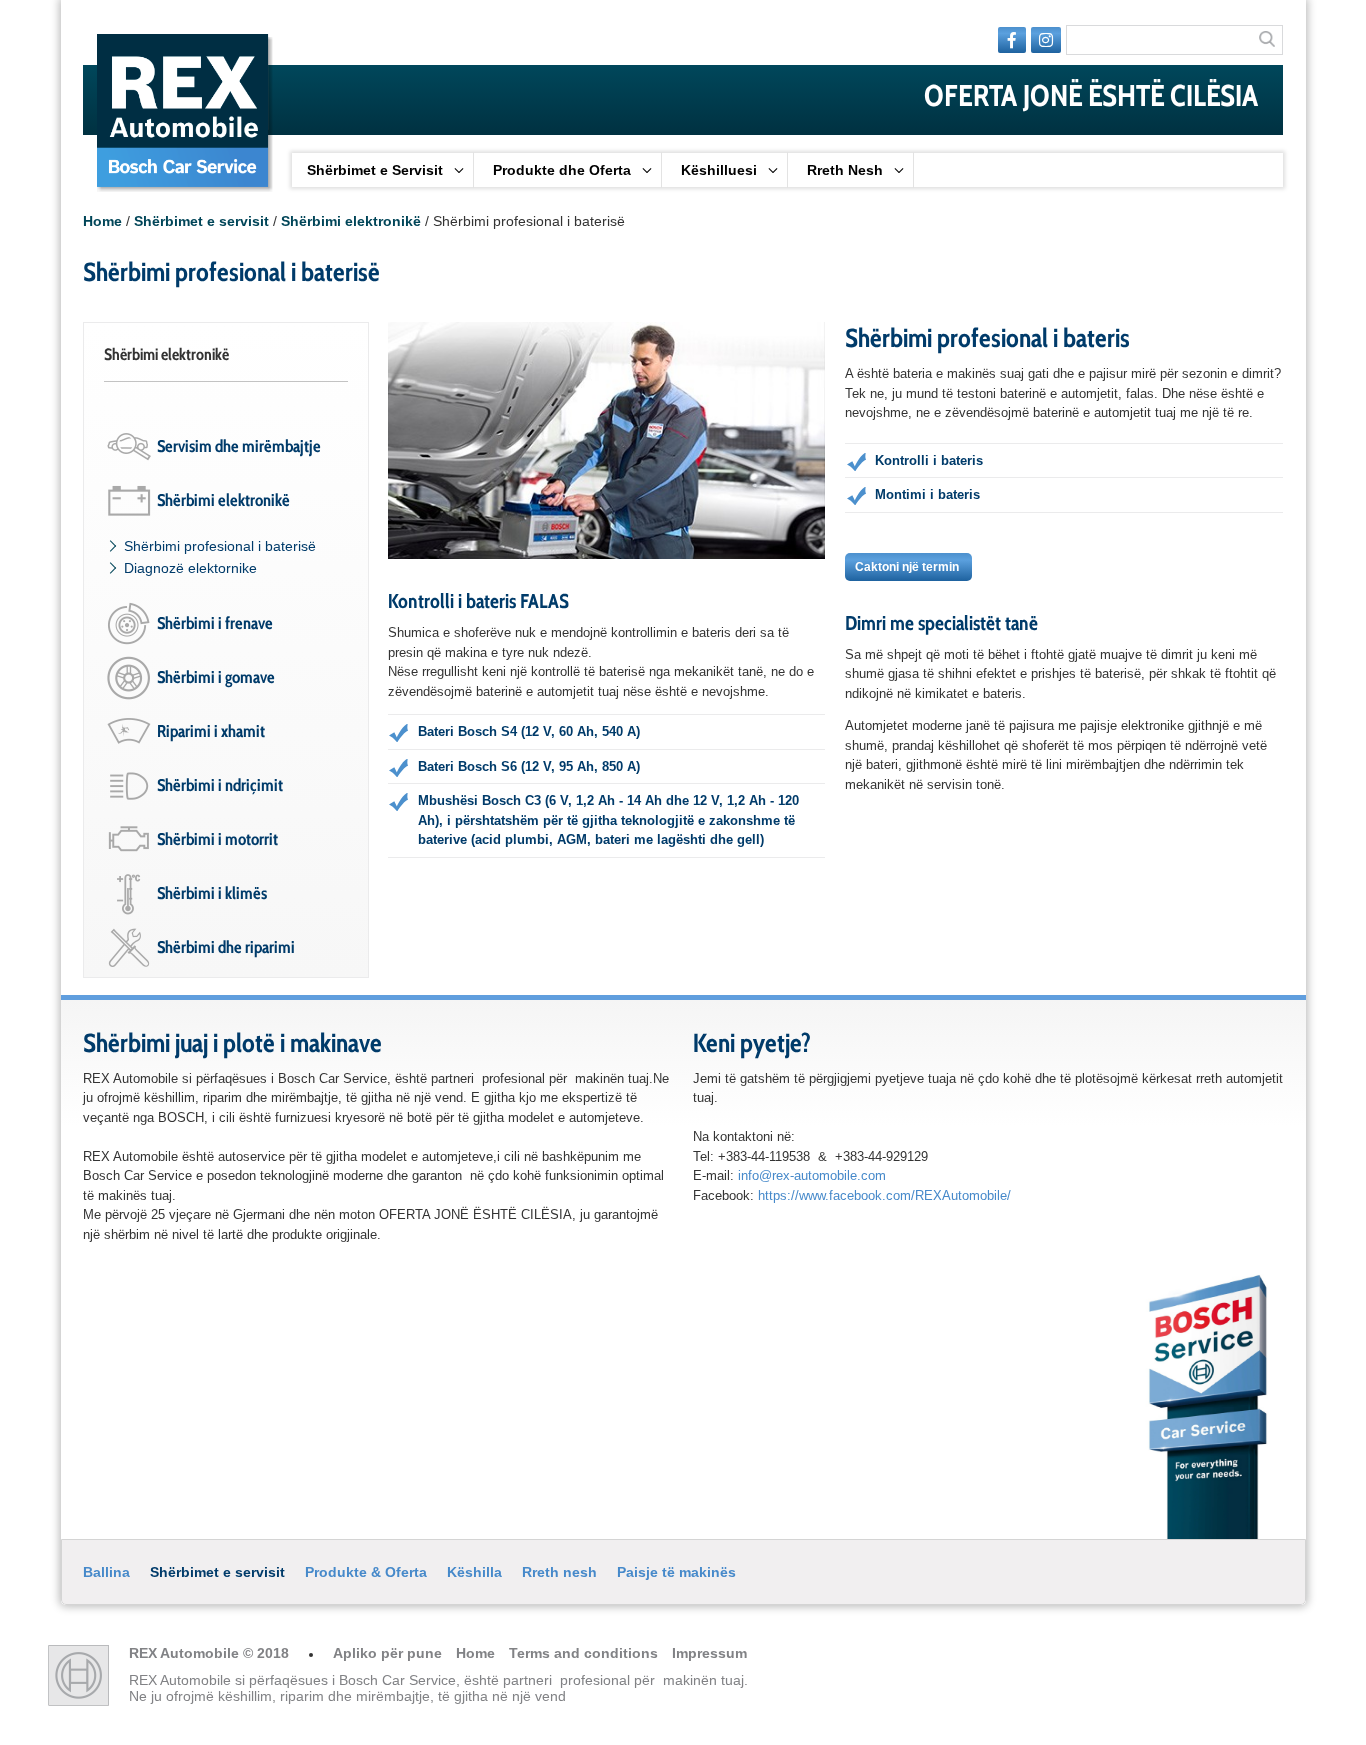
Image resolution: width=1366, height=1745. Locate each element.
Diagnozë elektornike (190, 568)
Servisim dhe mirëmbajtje (239, 446)
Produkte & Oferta (366, 1572)
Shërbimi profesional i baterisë (220, 546)
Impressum (709, 1653)
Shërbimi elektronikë (351, 221)
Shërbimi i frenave (215, 623)
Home (102, 221)
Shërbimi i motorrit (217, 839)
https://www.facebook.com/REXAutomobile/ (884, 1195)
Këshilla (474, 1572)
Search (1268, 41)
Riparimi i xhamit (211, 731)
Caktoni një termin (908, 567)
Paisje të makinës (676, 1572)
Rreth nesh (559, 1572)
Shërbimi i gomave (216, 677)
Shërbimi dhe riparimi (226, 947)
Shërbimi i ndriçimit (220, 785)
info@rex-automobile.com (812, 1175)
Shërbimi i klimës (212, 893)
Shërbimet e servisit (201, 221)
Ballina (106, 1572)
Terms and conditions (585, 1653)
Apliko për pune (389, 1653)
